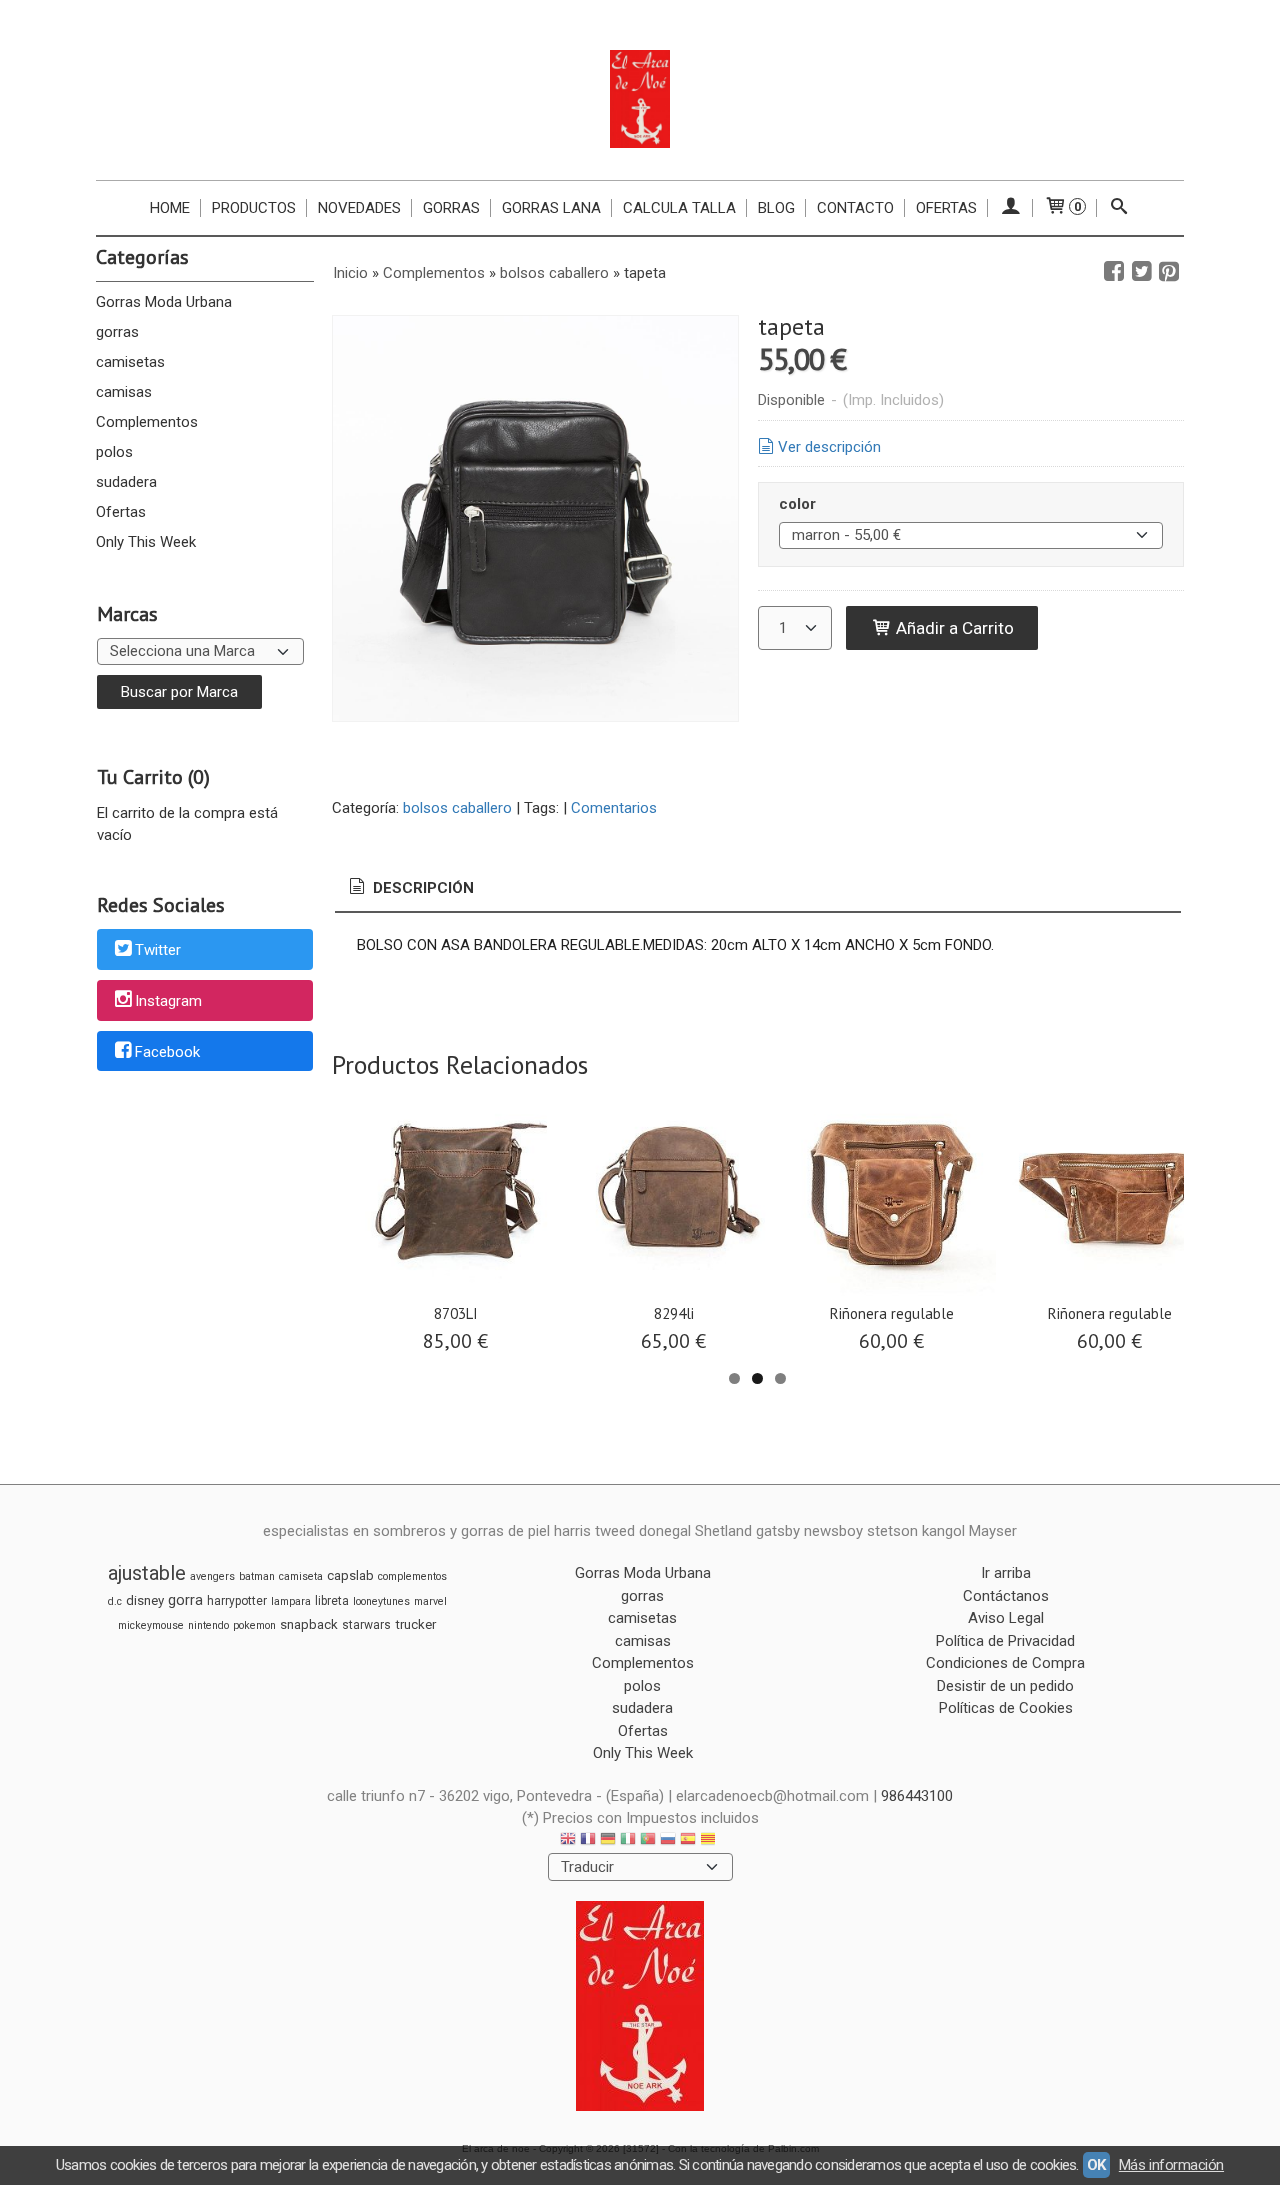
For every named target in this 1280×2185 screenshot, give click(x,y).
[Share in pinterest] (1169, 272)
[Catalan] (710, 1841)
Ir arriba (1006, 1573)
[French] (588, 1841)
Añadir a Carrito (953, 628)
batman (257, 1576)
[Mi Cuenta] (1010, 208)
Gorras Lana (551, 208)
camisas (124, 392)
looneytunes (381, 1601)
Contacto (855, 208)
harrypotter (237, 1601)
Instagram (168, 1001)
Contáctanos (1006, 1596)
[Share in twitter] (1142, 272)
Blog (776, 208)
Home (170, 208)
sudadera (126, 482)
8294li (674, 1313)
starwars (366, 1625)
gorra (185, 1600)
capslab (350, 1575)
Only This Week (146, 542)
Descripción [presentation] (421, 888)
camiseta (301, 1576)
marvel (430, 1601)
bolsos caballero (457, 808)
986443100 (917, 1796)
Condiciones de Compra (1005, 1663)
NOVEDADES (359, 208)
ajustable (147, 1573)
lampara (291, 1601)
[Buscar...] (1119, 208)
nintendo (208, 1625)
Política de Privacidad (1005, 1641)
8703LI (456, 1313)
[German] (608, 1841)
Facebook (167, 1052)
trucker (415, 1624)
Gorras (451, 208)
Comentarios (614, 808)
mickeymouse (151, 1625)
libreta (332, 1601)
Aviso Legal (1006, 1618)
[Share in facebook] (1114, 272)
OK (1096, 2165)
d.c (115, 1601)
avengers (212, 1576)
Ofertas (946, 208)
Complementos (147, 422)
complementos (412, 1576)
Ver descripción (829, 447)
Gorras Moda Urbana (164, 302)
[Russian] (668, 1841)
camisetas (130, 362)
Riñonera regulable (892, 1313)
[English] (568, 1841)
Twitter (158, 951)
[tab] (410, 888)
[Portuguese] (648, 1841)
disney (145, 1600)
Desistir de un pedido (1005, 1686)
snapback (309, 1624)
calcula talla (679, 208)
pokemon (254, 1625)
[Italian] (628, 1841)
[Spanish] (688, 1841)
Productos (254, 208)
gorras (117, 332)
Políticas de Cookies (1006, 1708)
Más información (1171, 2165)
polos (114, 452)
